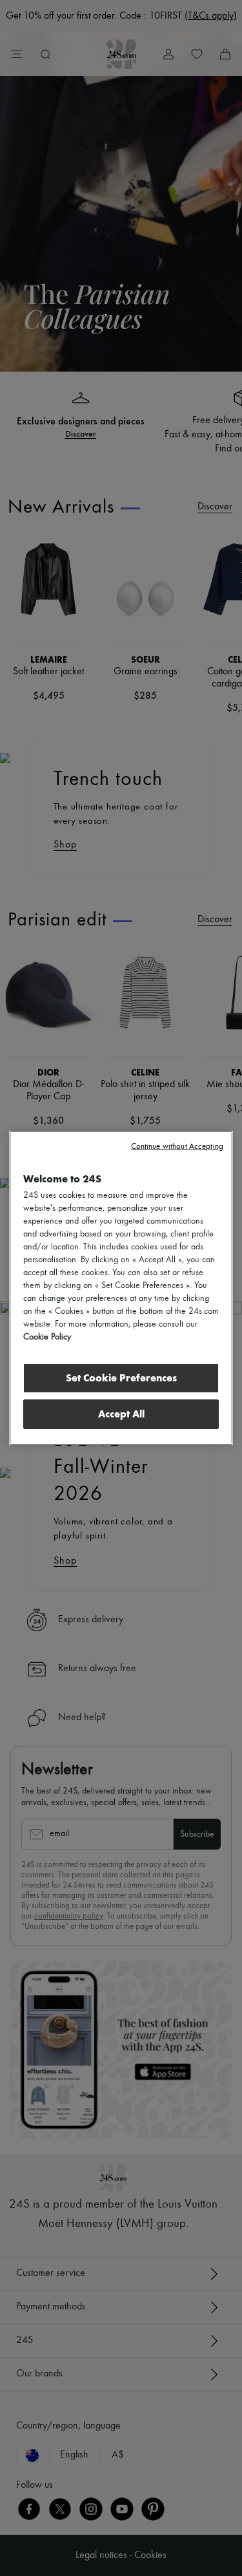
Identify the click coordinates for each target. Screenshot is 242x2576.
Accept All (121, 1414)
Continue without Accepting (177, 1147)
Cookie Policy (47, 1337)
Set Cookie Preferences (121, 1378)
